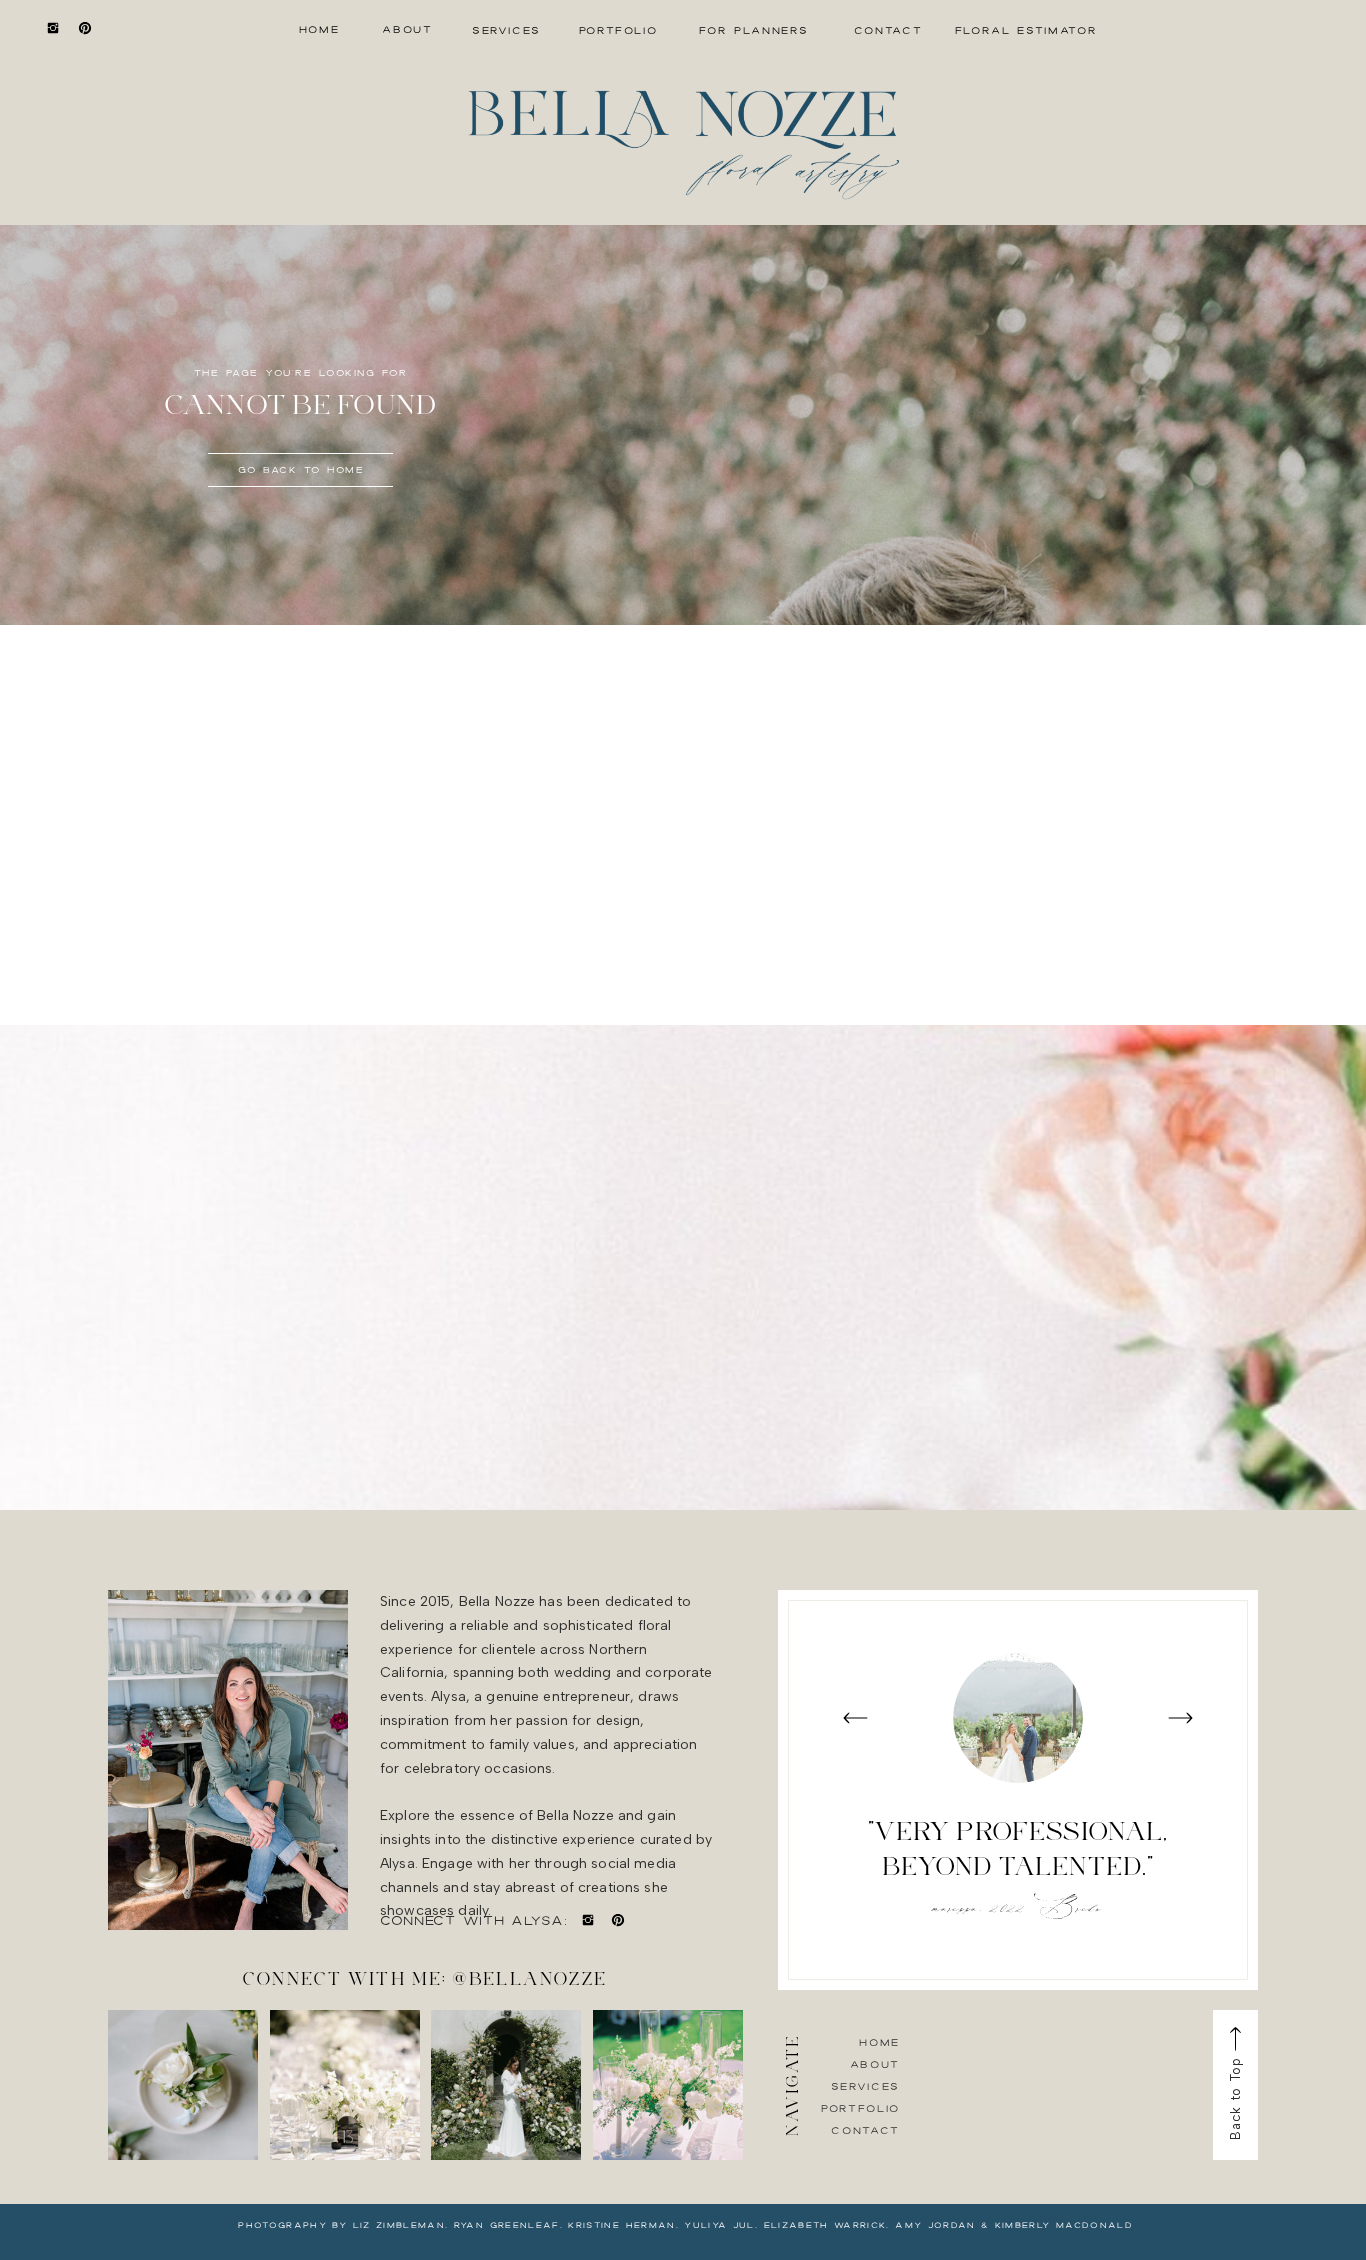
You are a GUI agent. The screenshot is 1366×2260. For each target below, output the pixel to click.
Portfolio (860, 2108)
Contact (865, 2130)
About (875, 2064)
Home (879, 2042)
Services (865, 2086)
